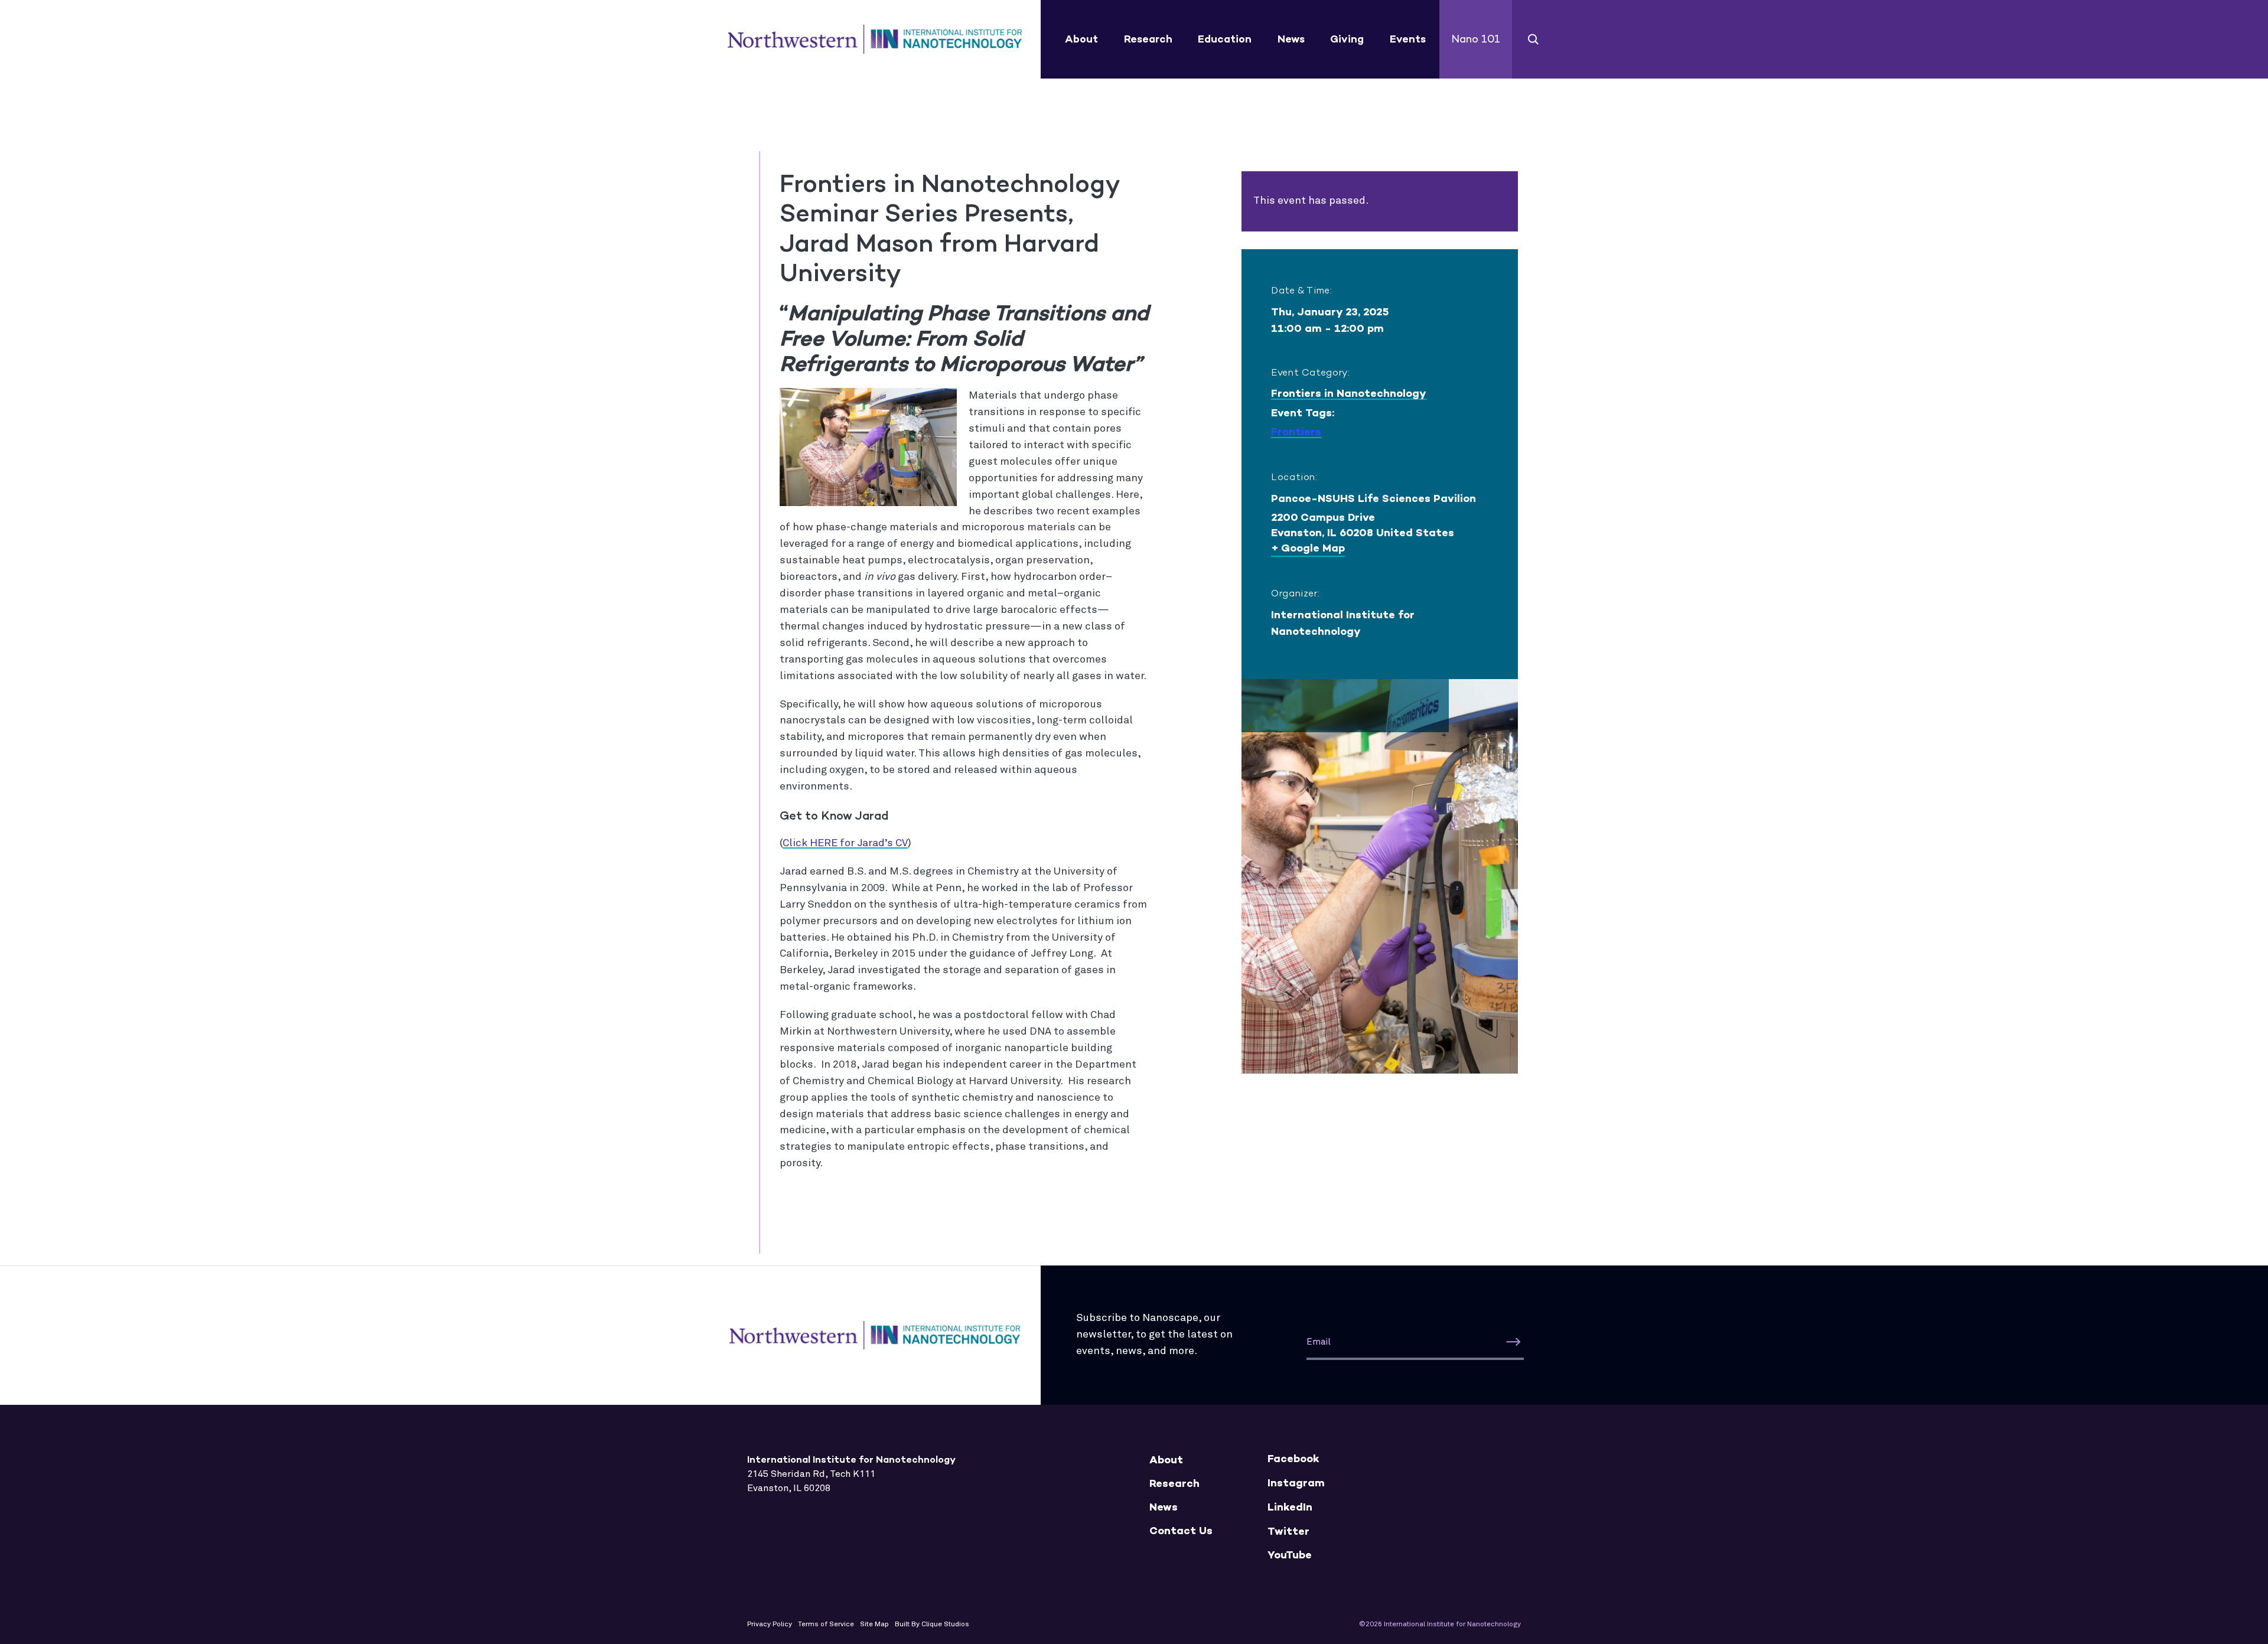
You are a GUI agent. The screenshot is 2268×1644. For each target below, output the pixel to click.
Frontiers (1296, 432)
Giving (1347, 39)
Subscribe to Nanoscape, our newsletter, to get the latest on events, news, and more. (1154, 1335)
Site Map (874, 1625)
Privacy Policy (770, 1625)
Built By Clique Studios (932, 1625)
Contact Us (1181, 1531)
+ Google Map (1308, 548)
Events (1408, 39)
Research (1148, 39)
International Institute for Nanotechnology (875, 40)
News (1291, 39)
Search (1534, 39)
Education (1225, 39)
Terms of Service (826, 1625)
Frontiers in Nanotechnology (1349, 393)
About (1081, 39)
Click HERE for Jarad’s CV (845, 843)
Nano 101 (1476, 39)
